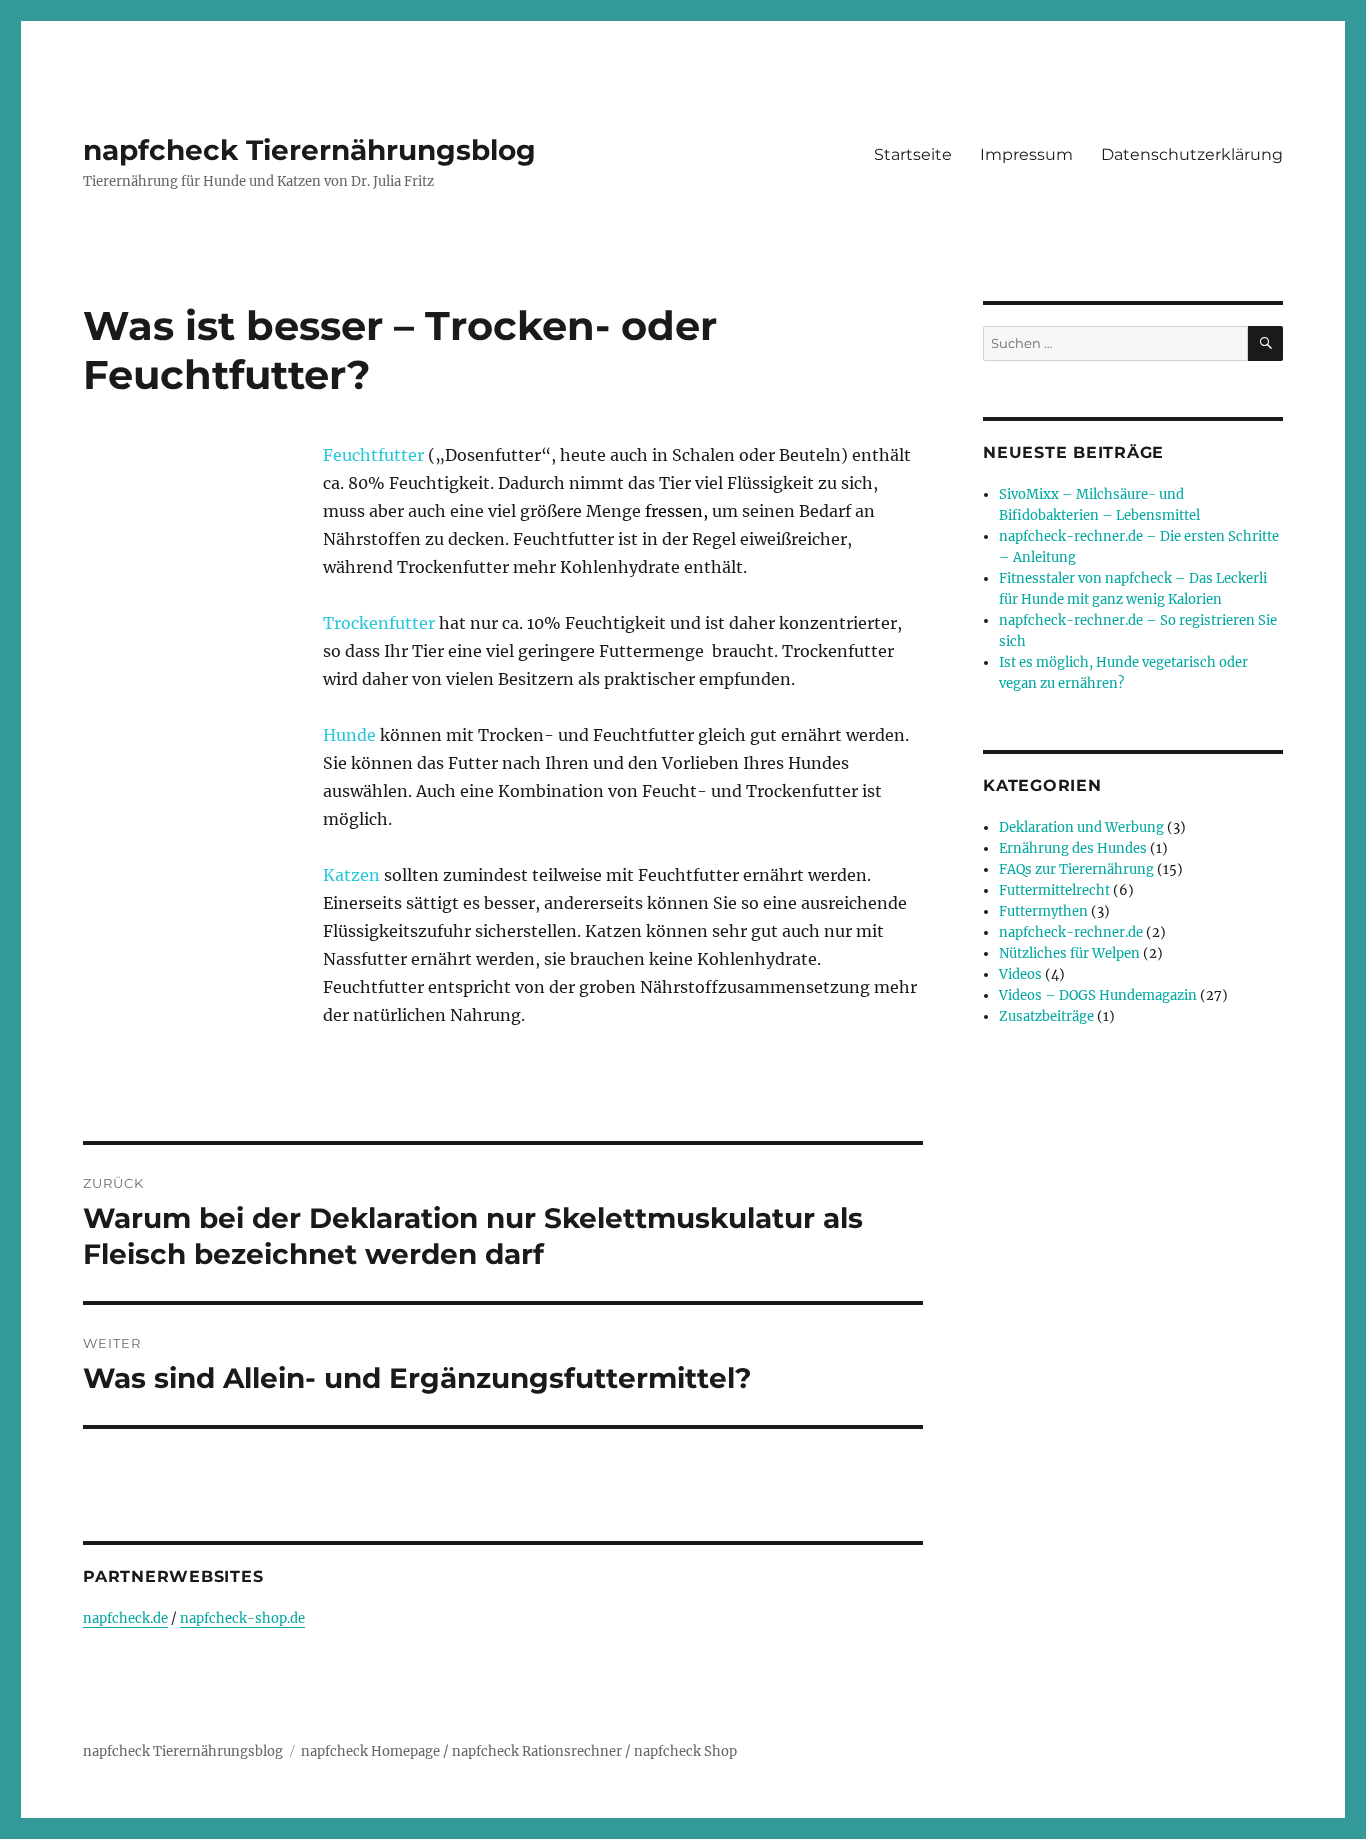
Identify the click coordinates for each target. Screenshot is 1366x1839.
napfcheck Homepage (370, 1751)
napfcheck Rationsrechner (537, 1751)
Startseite (913, 154)
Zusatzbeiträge (1046, 1016)
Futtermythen (1043, 911)
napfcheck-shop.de (242, 1618)
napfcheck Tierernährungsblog (309, 150)
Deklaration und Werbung (1081, 827)
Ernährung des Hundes (1073, 848)
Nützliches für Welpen (1069, 953)
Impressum (1026, 154)
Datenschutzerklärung (1192, 154)
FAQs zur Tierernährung (1076, 869)
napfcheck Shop (685, 1751)
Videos (1020, 974)
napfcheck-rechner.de (1071, 932)
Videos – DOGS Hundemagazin (1098, 995)
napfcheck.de (125, 1618)
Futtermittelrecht (1054, 890)
